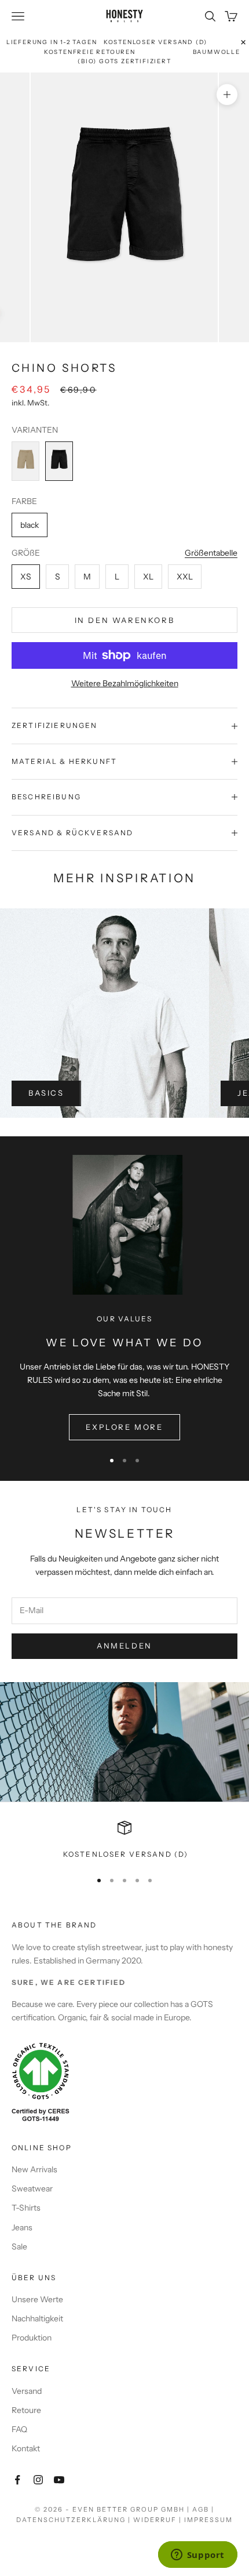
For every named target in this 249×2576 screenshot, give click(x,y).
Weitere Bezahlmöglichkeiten (125, 683)
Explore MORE (124, 1427)
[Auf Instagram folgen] (38, 2480)
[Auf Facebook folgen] (17, 2480)
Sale (19, 2247)
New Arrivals (34, 2169)
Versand (27, 2391)
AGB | (203, 2509)
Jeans (22, 2227)
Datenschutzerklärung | (75, 2520)
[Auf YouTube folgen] (59, 2480)
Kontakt (26, 2448)
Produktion (32, 2338)
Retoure (26, 2410)
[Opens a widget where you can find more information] (197, 2556)
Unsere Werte (37, 2299)
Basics (46, 1093)
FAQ (19, 2429)
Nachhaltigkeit (37, 2318)
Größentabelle (211, 553)
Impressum (208, 2520)
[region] (124, 1840)
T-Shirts (26, 2208)
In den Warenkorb (125, 620)
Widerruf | (159, 2520)
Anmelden (124, 1646)
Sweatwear (32, 2189)
